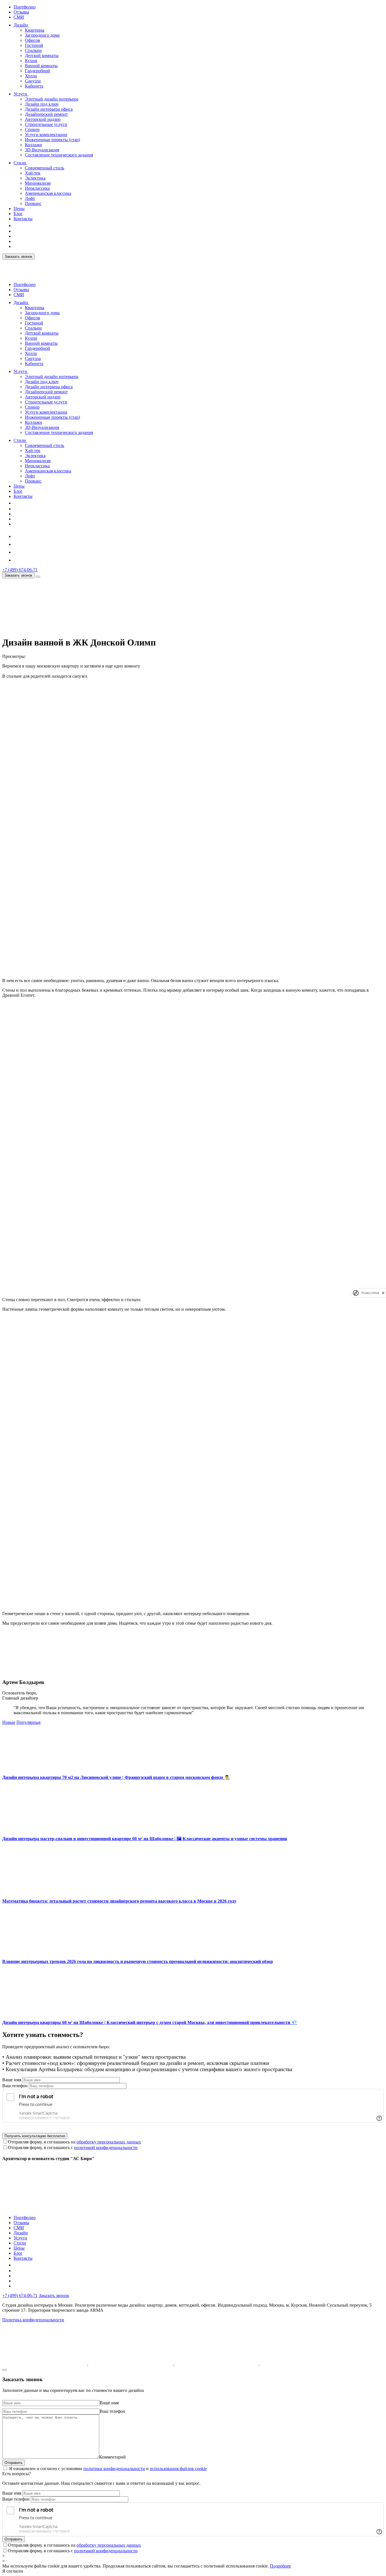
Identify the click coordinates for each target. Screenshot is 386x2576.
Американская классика (48, 193)
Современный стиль (45, 168)
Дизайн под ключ (42, 104)
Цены (19, 209)
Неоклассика (37, 188)
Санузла (33, 81)
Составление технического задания (59, 155)
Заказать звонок (18, 257)
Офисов (32, 40)
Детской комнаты (42, 55)
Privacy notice (370, 1293)
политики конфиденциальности (114, 2469)
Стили (20, 163)
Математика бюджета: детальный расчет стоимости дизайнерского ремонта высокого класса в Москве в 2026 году (119, 1901)
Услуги (20, 94)
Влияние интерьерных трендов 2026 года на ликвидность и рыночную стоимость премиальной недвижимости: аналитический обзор (138, 1961)
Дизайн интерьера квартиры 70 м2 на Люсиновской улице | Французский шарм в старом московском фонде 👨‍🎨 (116, 1777)
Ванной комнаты (41, 66)
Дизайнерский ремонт (46, 114)
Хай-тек (33, 173)
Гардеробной (37, 71)
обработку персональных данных (109, 2142)
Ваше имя (12, 2080)
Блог (18, 214)
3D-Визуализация (42, 150)
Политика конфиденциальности (33, 2320)
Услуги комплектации (46, 135)
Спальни (33, 50)
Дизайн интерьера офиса (49, 109)
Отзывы (21, 12)
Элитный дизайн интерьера (52, 99)
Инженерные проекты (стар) (52, 140)
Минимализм (38, 183)
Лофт (30, 198)
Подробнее (280, 2566)
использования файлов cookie (178, 2469)
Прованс (33, 203)
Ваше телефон (16, 2499)
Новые (9, 1722)
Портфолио (25, 7)
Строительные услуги (46, 124)
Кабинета (34, 86)
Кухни (31, 61)
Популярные (29, 1722)
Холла (31, 76)
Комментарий (112, 2457)
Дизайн (21, 25)
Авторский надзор (43, 119)
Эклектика (35, 178)
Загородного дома (42, 35)
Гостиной (34, 45)
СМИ (19, 17)
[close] (383, 1293)
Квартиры (35, 30)
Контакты (23, 219)
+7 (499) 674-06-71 (20, 570)
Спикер (32, 129)
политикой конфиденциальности (106, 2148)
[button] (32, 25)
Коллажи (33, 145)
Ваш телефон (15, 2086)
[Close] (5, 2370)
